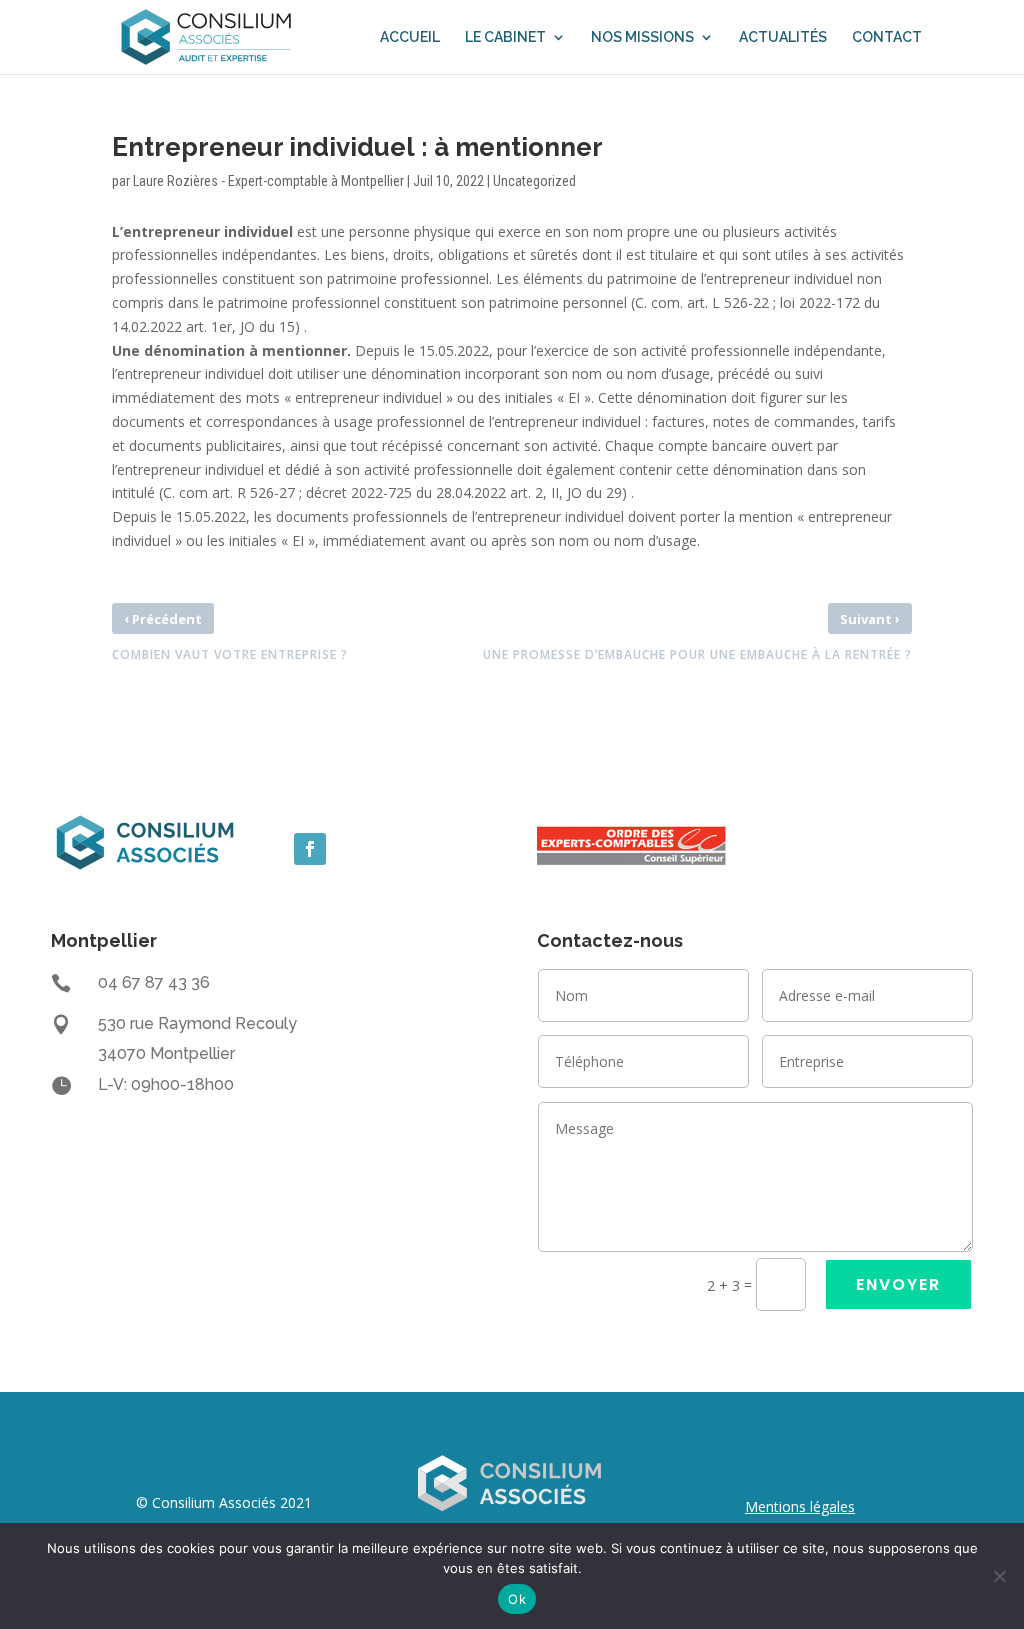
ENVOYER (898, 1284)
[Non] (999, 1576)
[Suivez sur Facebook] (310, 849)
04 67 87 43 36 (154, 982)
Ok (517, 1599)
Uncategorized (534, 181)
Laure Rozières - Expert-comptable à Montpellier (268, 181)
